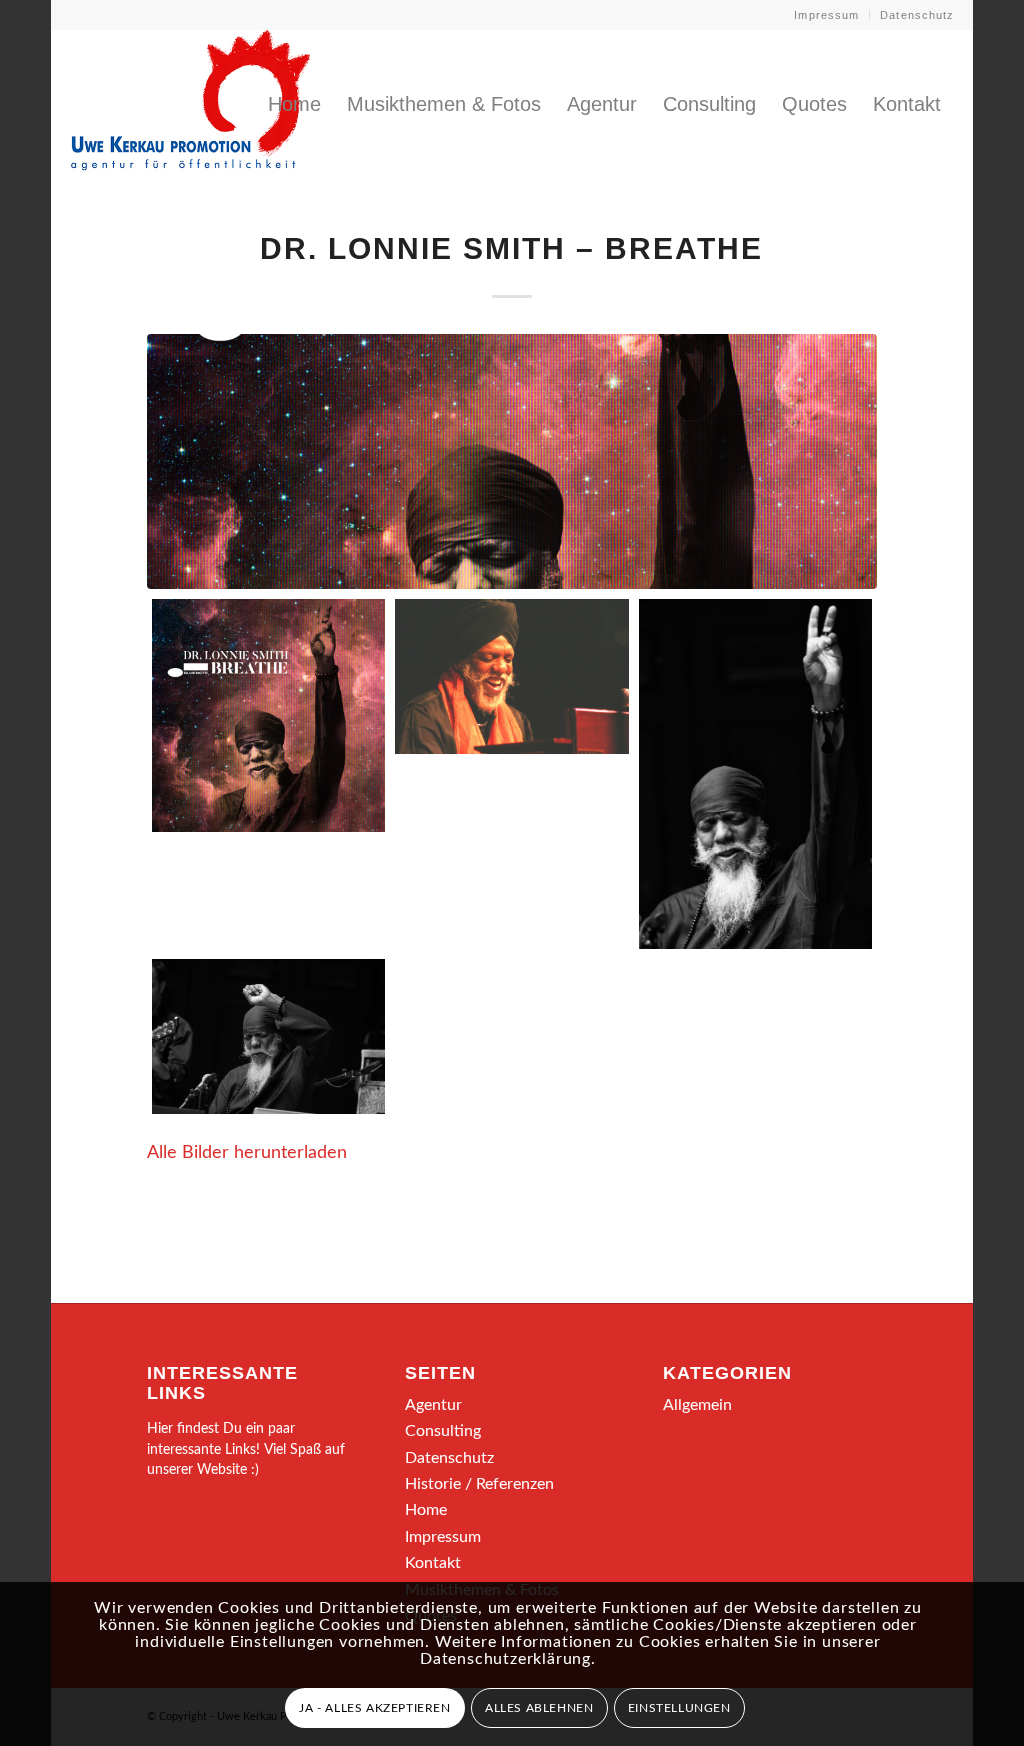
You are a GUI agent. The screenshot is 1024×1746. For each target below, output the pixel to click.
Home (426, 1510)
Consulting (443, 1431)
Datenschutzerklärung (505, 1659)
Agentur (433, 1405)
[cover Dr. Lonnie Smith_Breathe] (511, 461)
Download (173, 620)
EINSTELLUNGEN (679, 1708)
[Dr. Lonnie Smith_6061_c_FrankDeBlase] (511, 676)
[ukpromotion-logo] (191, 104)
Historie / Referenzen (479, 1484)
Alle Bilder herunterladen (247, 1152)
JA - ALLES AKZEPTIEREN (374, 1708)
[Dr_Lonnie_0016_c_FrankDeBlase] (268, 1036)
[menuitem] (827, 15)
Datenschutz (917, 15)
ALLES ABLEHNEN (539, 1708)
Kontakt (433, 1563)
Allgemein (697, 1405)
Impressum (826, 15)
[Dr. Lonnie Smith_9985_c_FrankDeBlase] (755, 774)
